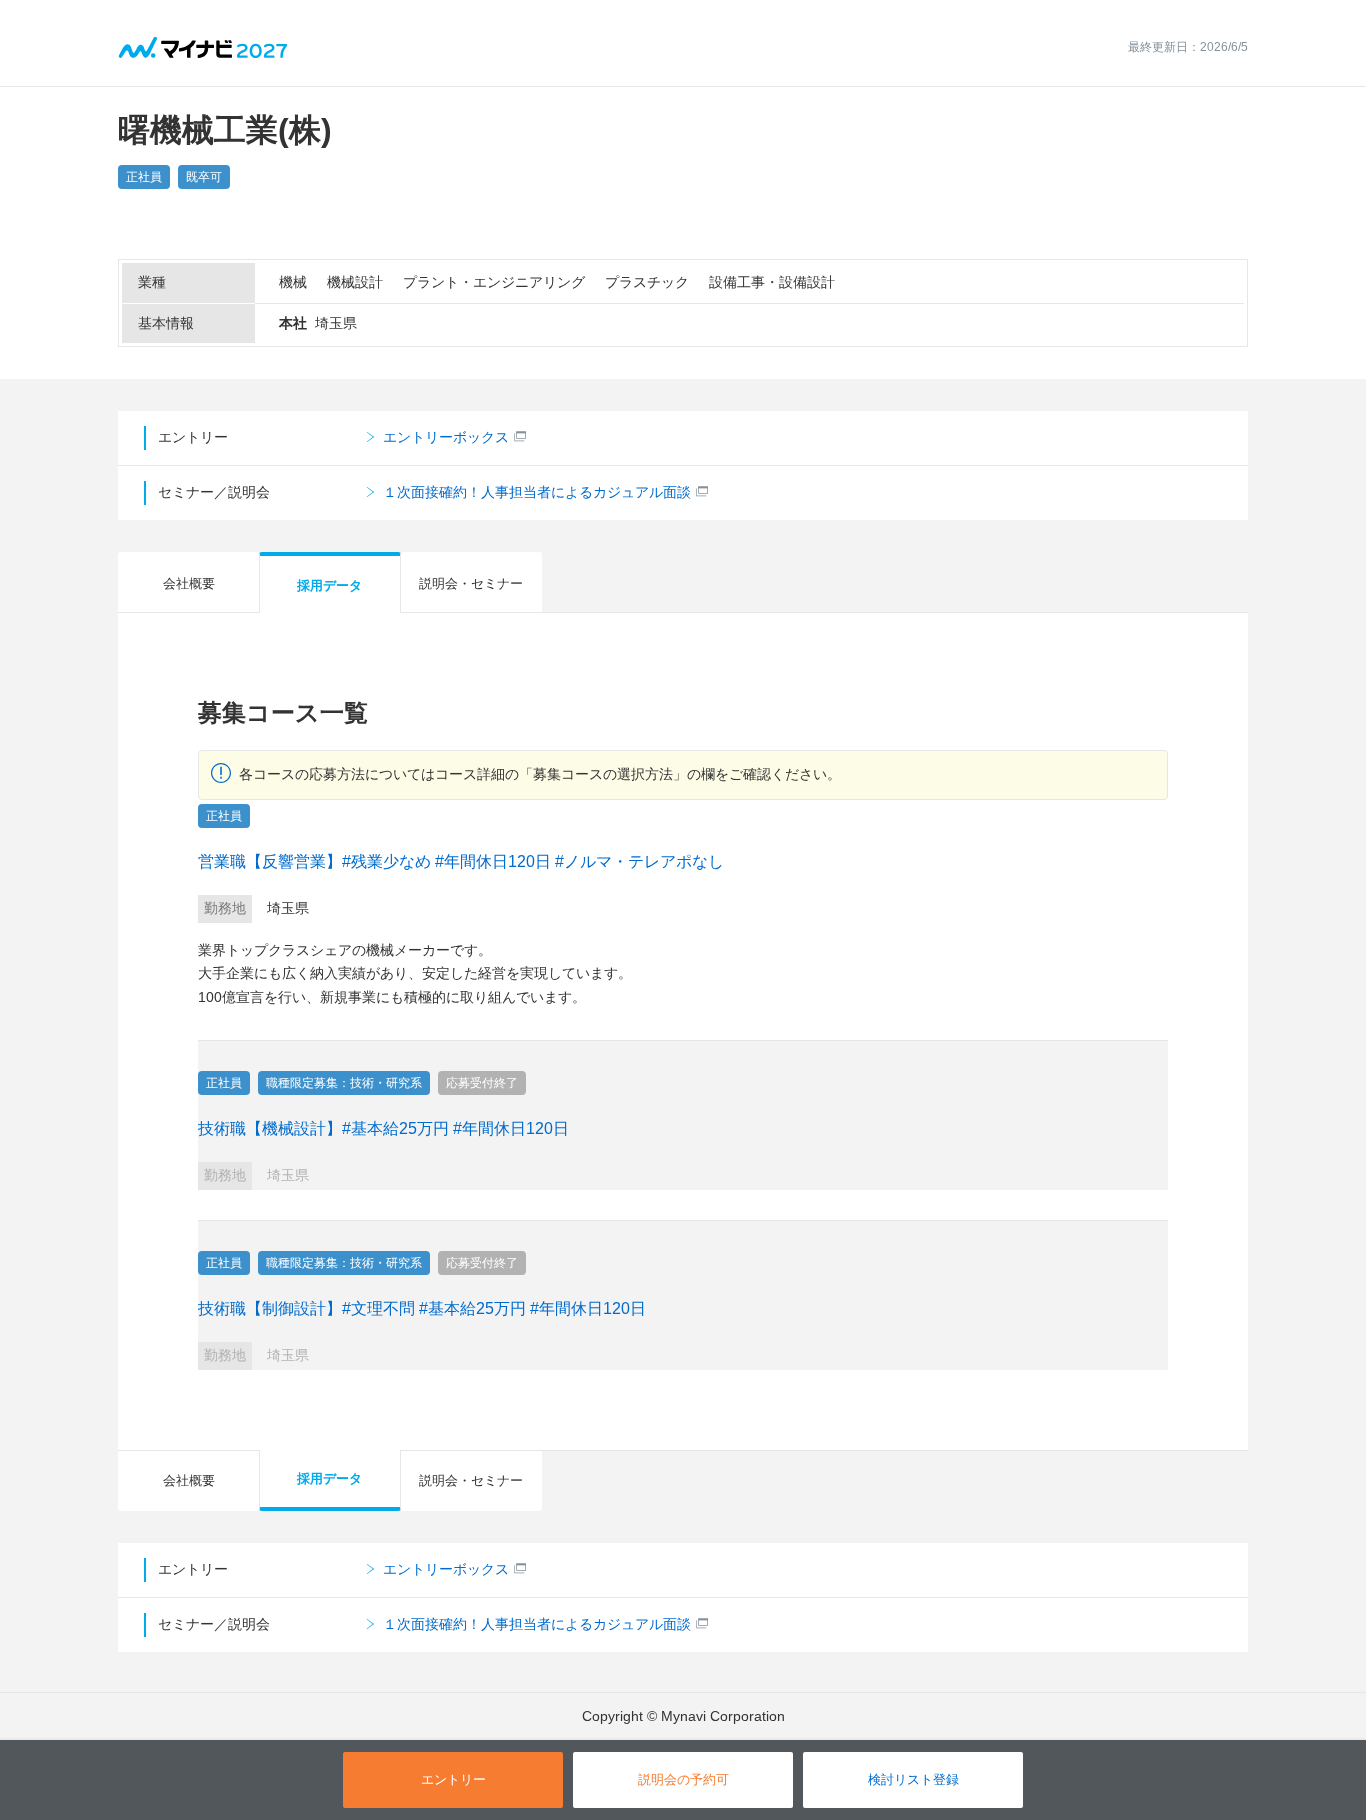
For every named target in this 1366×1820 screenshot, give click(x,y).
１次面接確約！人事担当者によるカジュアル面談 (537, 492)
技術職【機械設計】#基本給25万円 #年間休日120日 (383, 1128)
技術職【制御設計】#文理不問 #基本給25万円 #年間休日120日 (422, 1308)
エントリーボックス (446, 437)
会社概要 (189, 583)
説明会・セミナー (471, 583)
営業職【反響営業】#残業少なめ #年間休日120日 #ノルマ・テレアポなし (461, 861)
